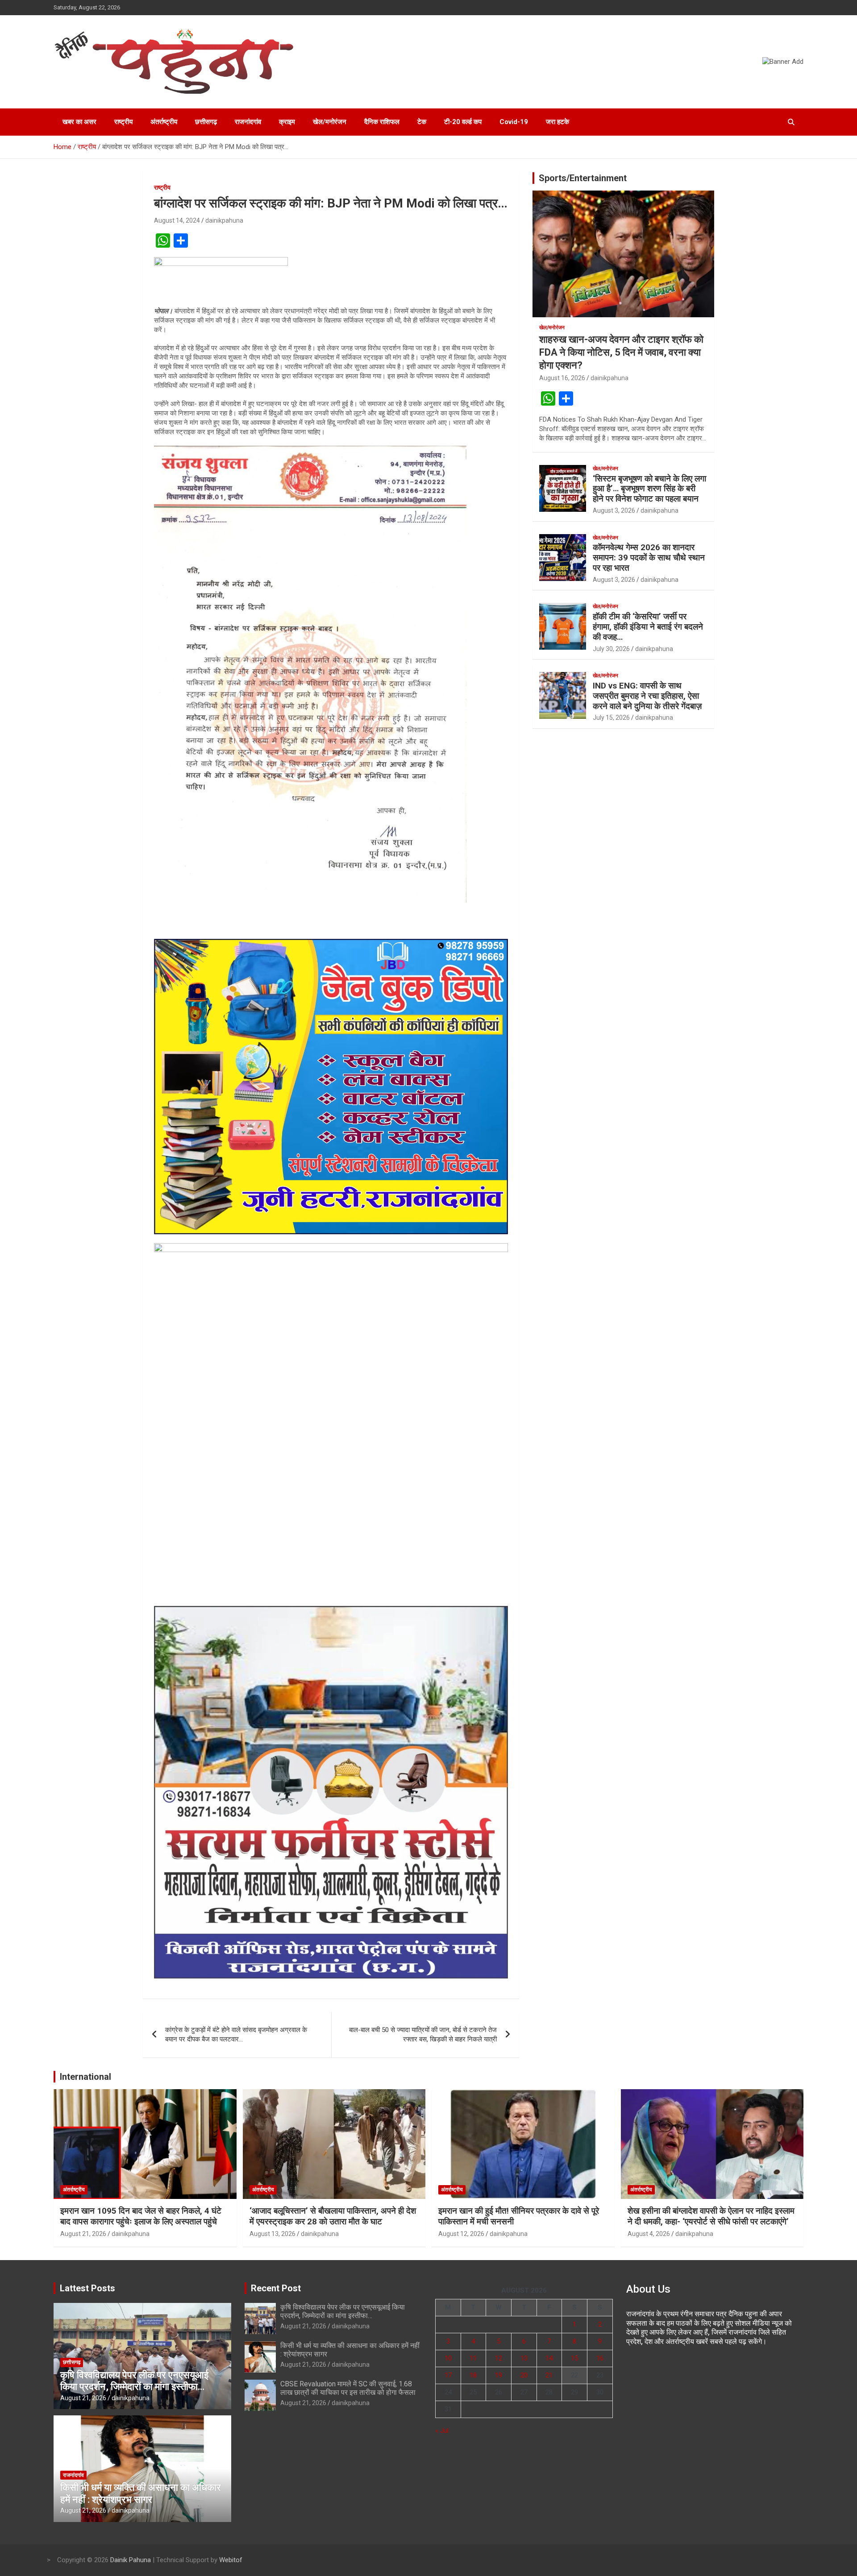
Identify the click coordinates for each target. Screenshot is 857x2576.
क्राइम (287, 122)
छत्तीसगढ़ (206, 122)
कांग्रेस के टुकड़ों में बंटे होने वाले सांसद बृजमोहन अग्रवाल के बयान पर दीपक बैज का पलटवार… (236, 2035)
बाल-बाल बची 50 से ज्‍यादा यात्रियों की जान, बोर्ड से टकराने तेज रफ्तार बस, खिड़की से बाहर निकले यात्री (423, 2035)
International (85, 2077)
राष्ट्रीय (123, 122)
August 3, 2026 (614, 510)
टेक (422, 122)
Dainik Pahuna (131, 2560)
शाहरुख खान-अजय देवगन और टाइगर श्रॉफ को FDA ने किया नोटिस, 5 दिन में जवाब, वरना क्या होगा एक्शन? (621, 352)
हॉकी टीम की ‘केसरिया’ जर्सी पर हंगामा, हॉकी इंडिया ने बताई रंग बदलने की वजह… (648, 627)
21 (549, 2375)
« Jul (442, 2431)
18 (473, 2375)
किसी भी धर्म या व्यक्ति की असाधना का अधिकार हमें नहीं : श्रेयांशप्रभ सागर (141, 2493)
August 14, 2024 (177, 220)
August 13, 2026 (272, 2234)
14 (549, 2358)
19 (499, 2375)
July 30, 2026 (611, 649)
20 (524, 2375)
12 (499, 2358)
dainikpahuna (224, 220)
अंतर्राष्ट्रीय (164, 122)
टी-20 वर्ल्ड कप (463, 122)
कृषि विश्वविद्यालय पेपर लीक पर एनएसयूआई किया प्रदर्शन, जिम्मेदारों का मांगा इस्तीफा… (134, 2381)
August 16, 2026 (562, 378)
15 (574, 2358)
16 (600, 2358)
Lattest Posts (87, 2288)
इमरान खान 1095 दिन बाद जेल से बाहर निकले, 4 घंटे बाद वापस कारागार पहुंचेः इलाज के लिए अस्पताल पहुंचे (141, 2216)
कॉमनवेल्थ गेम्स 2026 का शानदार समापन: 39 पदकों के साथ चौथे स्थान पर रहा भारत (649, 558)
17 (448, 2375)
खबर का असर (79, 122)
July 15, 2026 (611, 718)
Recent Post (276, 2288)
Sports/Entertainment (583, 178)
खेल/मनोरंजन (330, 122)
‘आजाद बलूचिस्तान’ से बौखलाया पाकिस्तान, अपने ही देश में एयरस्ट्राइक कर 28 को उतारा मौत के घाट (333, 2216)
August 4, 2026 (649, 2234)
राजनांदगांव (248, 122)
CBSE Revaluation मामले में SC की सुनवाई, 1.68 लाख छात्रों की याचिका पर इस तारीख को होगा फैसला (348, 2388)
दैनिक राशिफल (382, 122)
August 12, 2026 (461, 2234)
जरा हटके (557, 122)
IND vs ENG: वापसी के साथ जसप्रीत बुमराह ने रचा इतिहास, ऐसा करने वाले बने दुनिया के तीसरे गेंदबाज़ (647, 696)
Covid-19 (514, 122)
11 (473, 2358)
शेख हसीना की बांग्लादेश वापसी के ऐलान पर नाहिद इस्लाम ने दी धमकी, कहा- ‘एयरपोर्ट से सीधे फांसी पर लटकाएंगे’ (711, 2216)
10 (448, 2358)
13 (524, 2358)
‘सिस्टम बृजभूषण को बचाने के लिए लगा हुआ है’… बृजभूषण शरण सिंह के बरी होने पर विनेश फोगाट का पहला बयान (649, 489)
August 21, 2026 (83, 2234)
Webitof (231, 2560)
